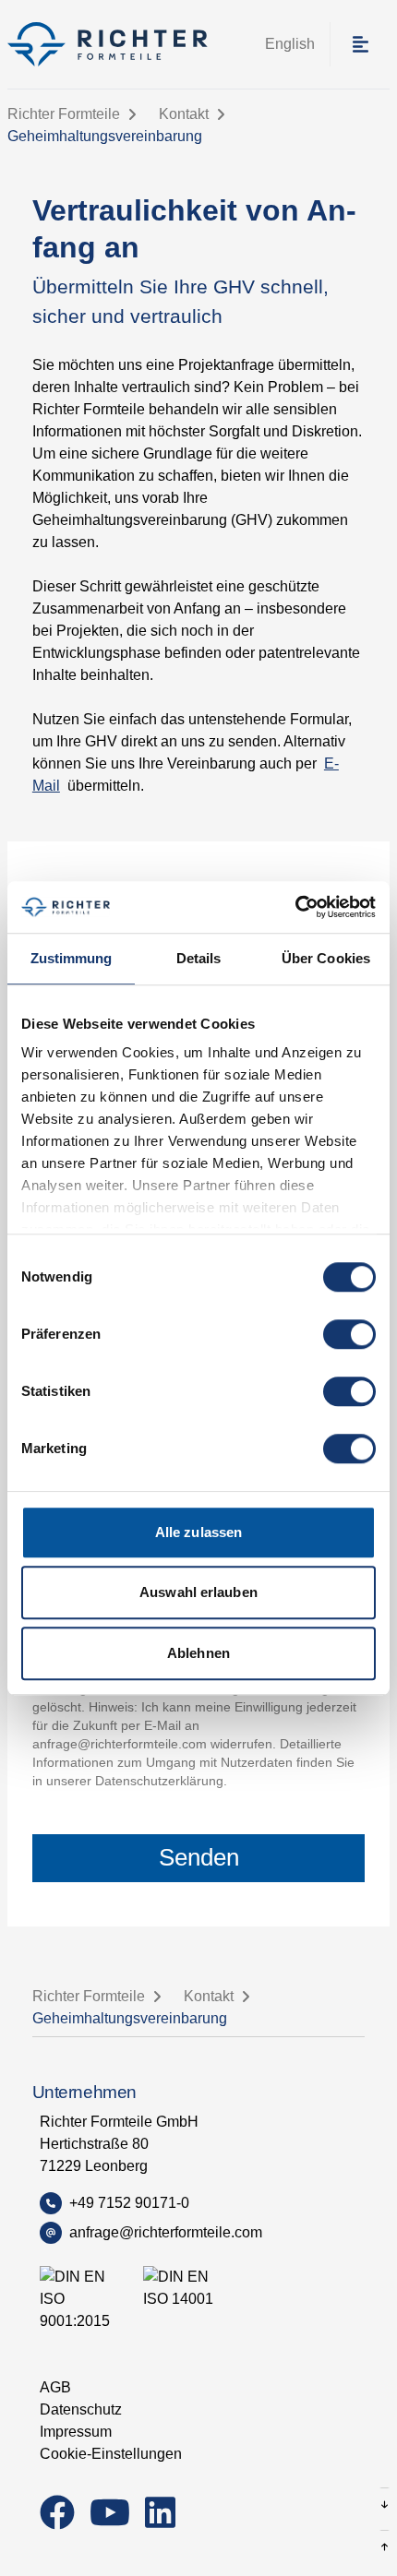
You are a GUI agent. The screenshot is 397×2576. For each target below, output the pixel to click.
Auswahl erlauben (198, 1592)
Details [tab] (199, 958)
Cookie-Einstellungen (111, 2454)
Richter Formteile (64, 114)
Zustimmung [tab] (72, 958)
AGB (55, 2387)
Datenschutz (81, 2409)
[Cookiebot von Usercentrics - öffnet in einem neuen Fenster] (295, 907)
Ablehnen (198, 1653)
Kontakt (184, 114)
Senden (199, 1857)
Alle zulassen (198, 1532)
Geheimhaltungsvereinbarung (105, 136)
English (290, 44)
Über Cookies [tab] (326, 958)
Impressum (76, 2432)
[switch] (349, 1334)
